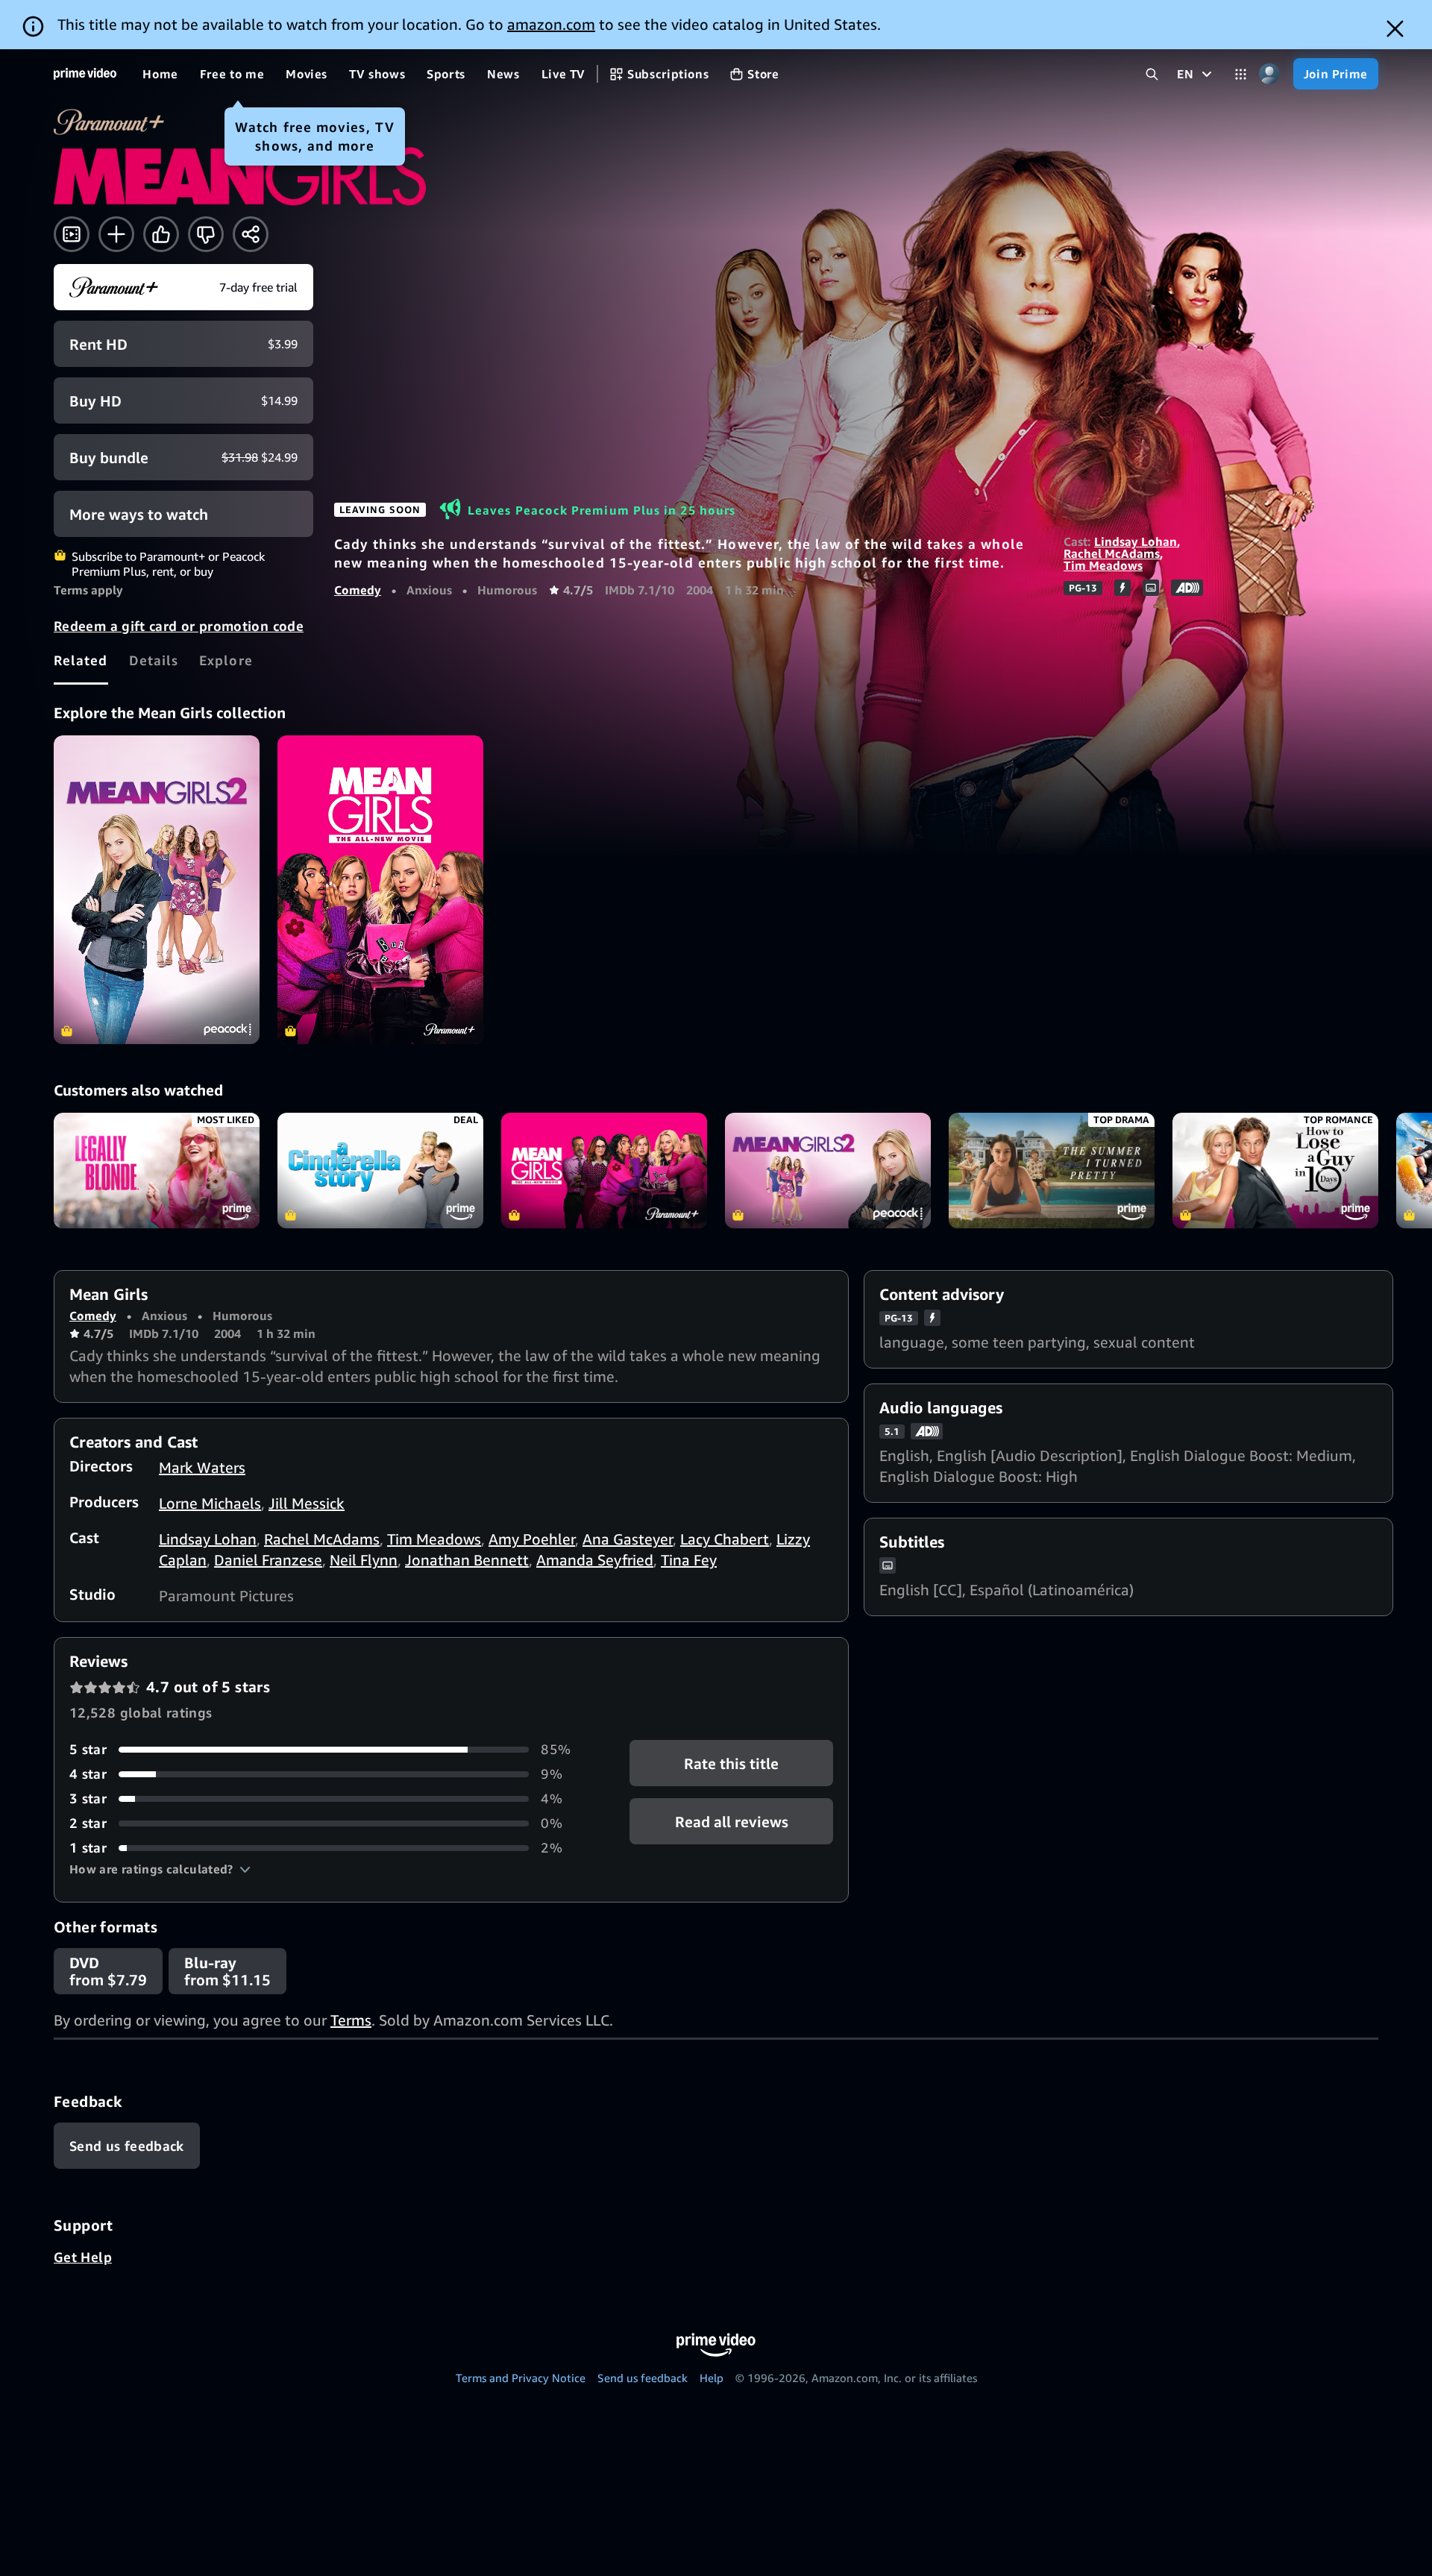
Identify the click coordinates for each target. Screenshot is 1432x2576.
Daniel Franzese (268, 1560)
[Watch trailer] (72, 234)
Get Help (83, 2257)
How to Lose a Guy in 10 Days (1275, 1171)
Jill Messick (307, 1503)
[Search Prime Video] (1152, 74)
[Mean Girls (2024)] (380, 890)
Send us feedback (643, 2378)
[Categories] (1241, 74)
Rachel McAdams (1112, 553)
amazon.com (551, 24)
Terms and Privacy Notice (521, 2378)
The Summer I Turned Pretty (1052, 1171)
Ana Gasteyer (628, 1539)
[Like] (161, 234)
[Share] (251, 234)
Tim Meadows (1103, 565)
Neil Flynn (364, 1560)
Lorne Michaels (210, 1503)
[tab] (81, 660)
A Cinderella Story (380, 1171)
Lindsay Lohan (1136, 541)
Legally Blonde (157, 1171)
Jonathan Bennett (467, 1560)
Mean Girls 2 (828, 1171)
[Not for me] (206, 234)
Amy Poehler (532, 1539)
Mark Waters (202, 1467)
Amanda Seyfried (595, 1560)
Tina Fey (689, 1560)
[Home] (85, 74)
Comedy (358, 590)
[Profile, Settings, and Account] (1270, 74)
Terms (351, 2020)
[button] (160, 1869)
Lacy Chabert (725, 1539)
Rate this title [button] (731, 1763)
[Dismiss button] (1395, 29)
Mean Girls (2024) (604, 1171)
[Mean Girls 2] (157, 890)
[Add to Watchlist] (116, 234)
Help (712, 2378)
